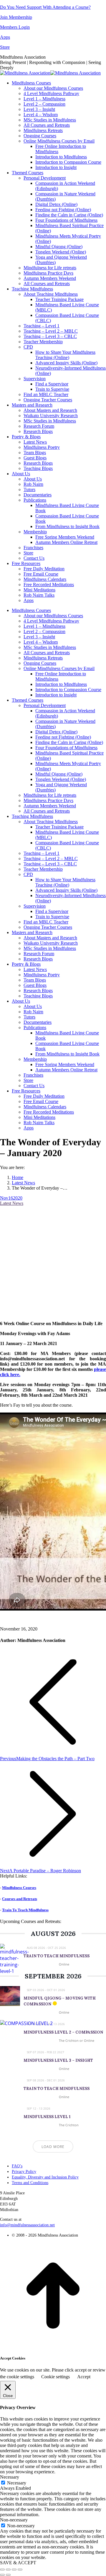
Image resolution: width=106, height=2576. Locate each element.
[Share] (8, 2570)
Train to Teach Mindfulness (57, 1956)
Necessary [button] (10, 2477)
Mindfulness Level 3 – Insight (58, 2060)
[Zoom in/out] (20, 2570)
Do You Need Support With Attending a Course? (45, 7)
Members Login (15, 27)
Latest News (12, 1203)
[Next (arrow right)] (8, 2575)
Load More (53, 2147)
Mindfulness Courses (19, 1888)
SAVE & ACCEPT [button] (18, 2563)
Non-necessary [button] (14, 2520)
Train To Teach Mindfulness (25, 1910)
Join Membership (16, 17)
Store (5, 47)
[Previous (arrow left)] (2, 2575)
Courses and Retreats (20, 1899)
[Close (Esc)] (2, 2570)
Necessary (17, 2483)
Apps (5, 37)
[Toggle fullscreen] (14, 2570)
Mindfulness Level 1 (47, 2117)
